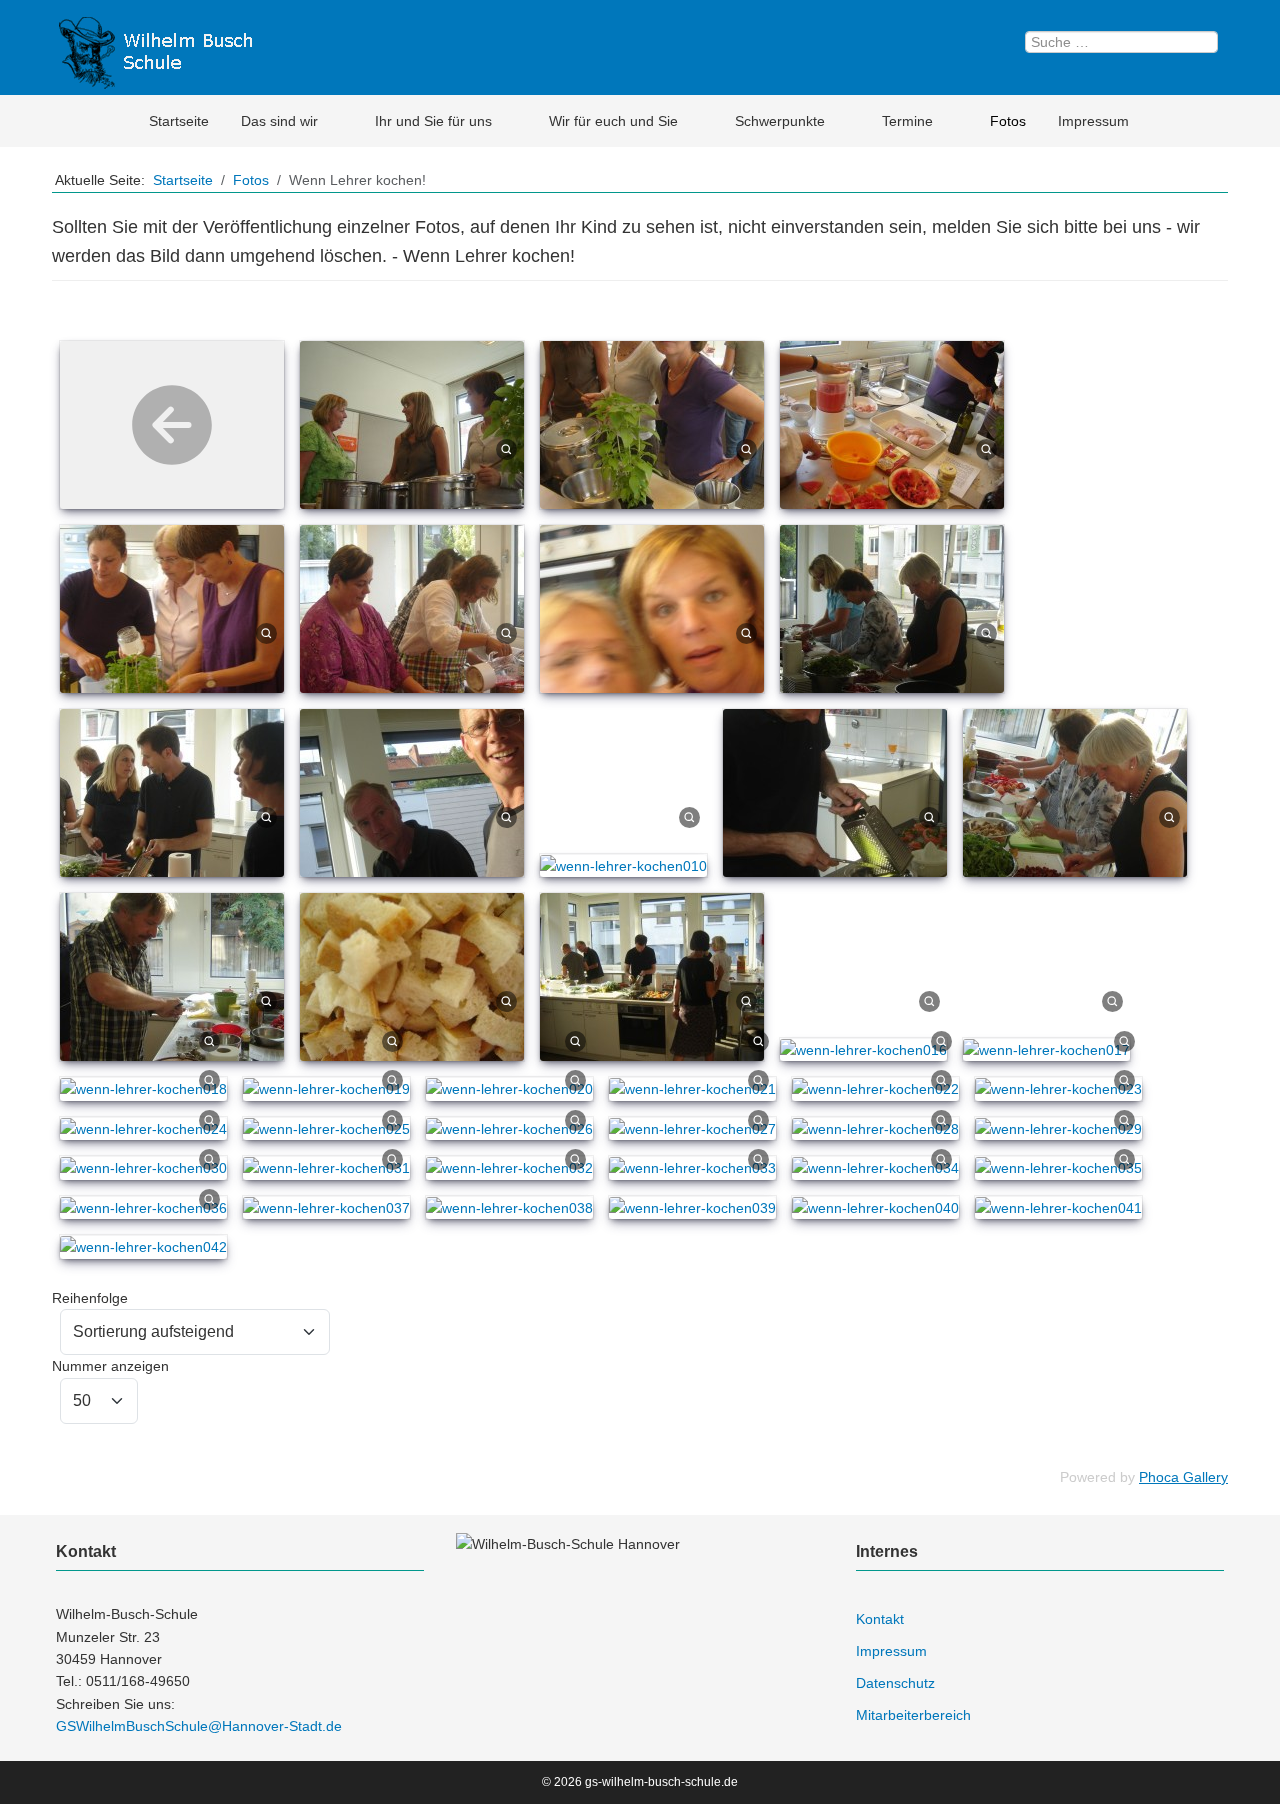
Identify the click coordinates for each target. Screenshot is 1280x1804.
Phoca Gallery (1183, 1477)
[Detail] (506, 448)
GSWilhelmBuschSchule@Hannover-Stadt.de (199, 1726)
